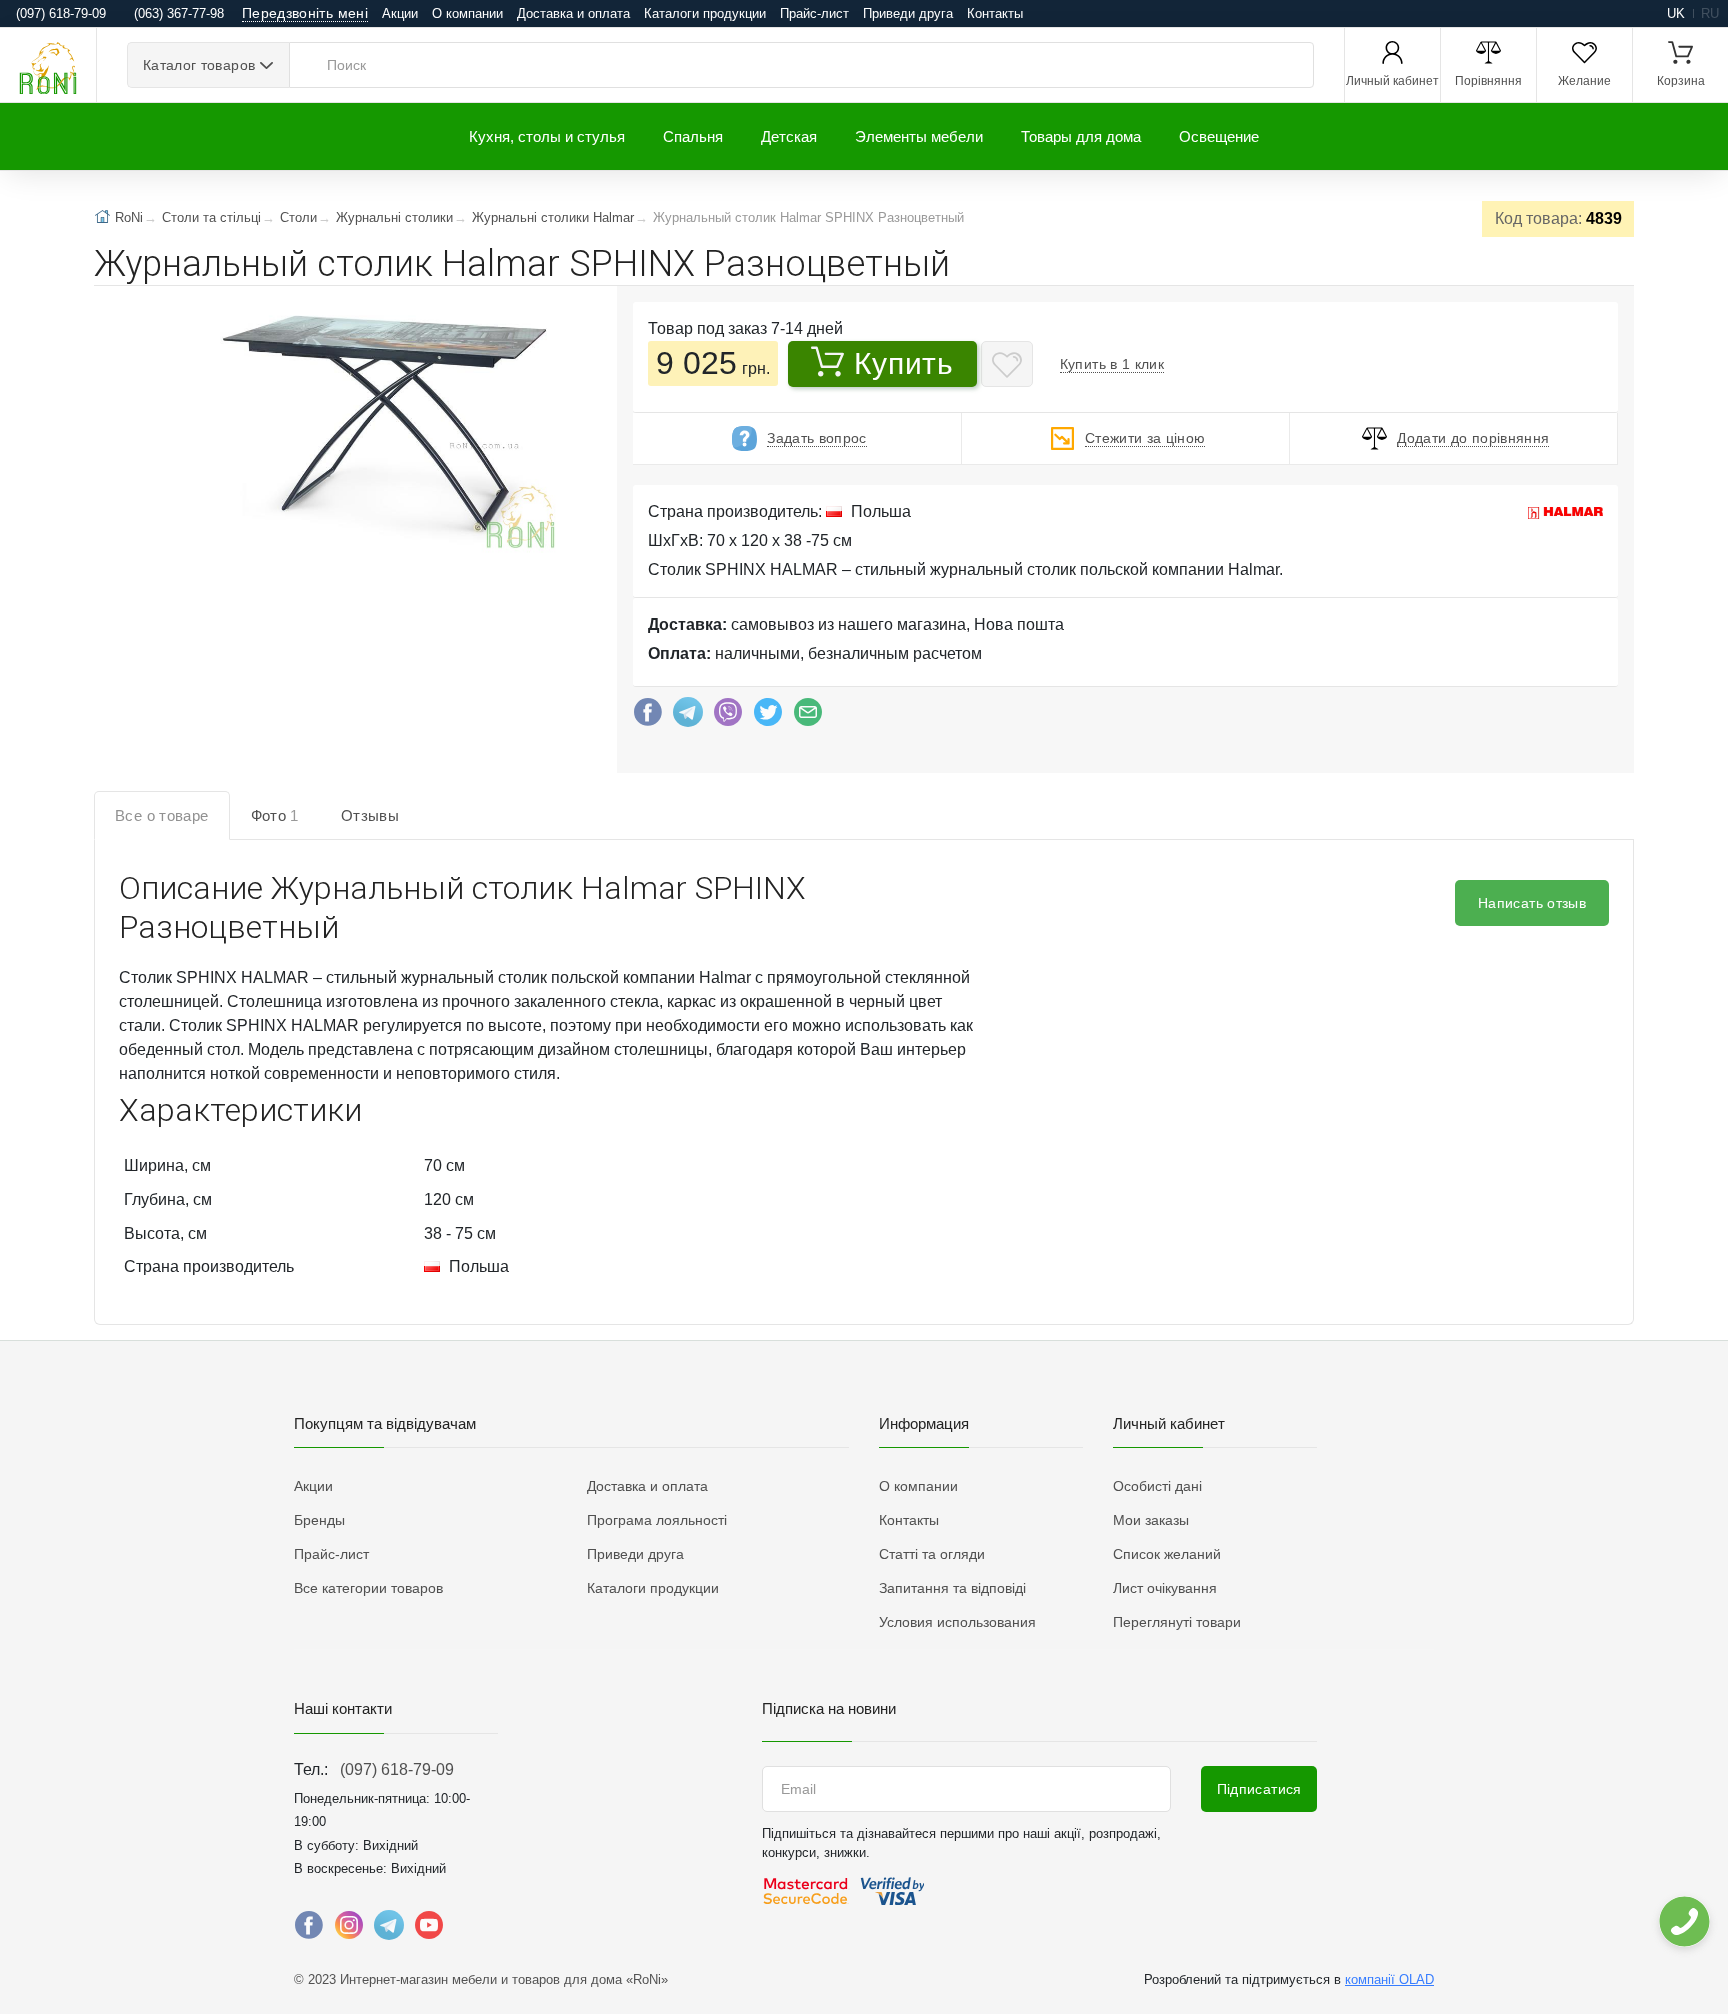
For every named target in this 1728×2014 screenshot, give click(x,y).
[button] (381, 436)
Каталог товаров (199, 65)
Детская (789, 136)
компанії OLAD (1389, 1979)
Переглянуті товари (1177, 1622)
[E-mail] (808, 717)
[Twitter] (768, 717)
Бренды (319, 1520)
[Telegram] (688, 717)
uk (1676, 13)
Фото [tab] (275, 815)
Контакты (995, 13)
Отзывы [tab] (370, 815)
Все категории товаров (368, 1588)
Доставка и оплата (573, 13)
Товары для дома (1081, 136)
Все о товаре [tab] (162, 815)
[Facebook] (648, 717)
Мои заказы (1151, 1520)
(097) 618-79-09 (397, 1769)
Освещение (1219, 136)
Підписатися (1259, 1789)
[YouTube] (429, 1930)
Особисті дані (1157, 1486)
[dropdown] (1683, 1921)
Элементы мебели (919, 136)
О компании (467, 13)
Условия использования (957, 1622)
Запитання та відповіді (952, 1588)
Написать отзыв (1532, 903)
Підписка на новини (829, 1708)
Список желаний (1167, 1554)
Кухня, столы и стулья (547, 136)
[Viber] (728, 717)
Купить (903, 363)
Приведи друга (908, 13)
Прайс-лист (814, 13)
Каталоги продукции (705, 13)
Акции (400, 13)
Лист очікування (1165, 1588)
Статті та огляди (932, 1554)
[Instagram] (349, 1930)
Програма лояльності (657, 1520)
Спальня (693, 136)
